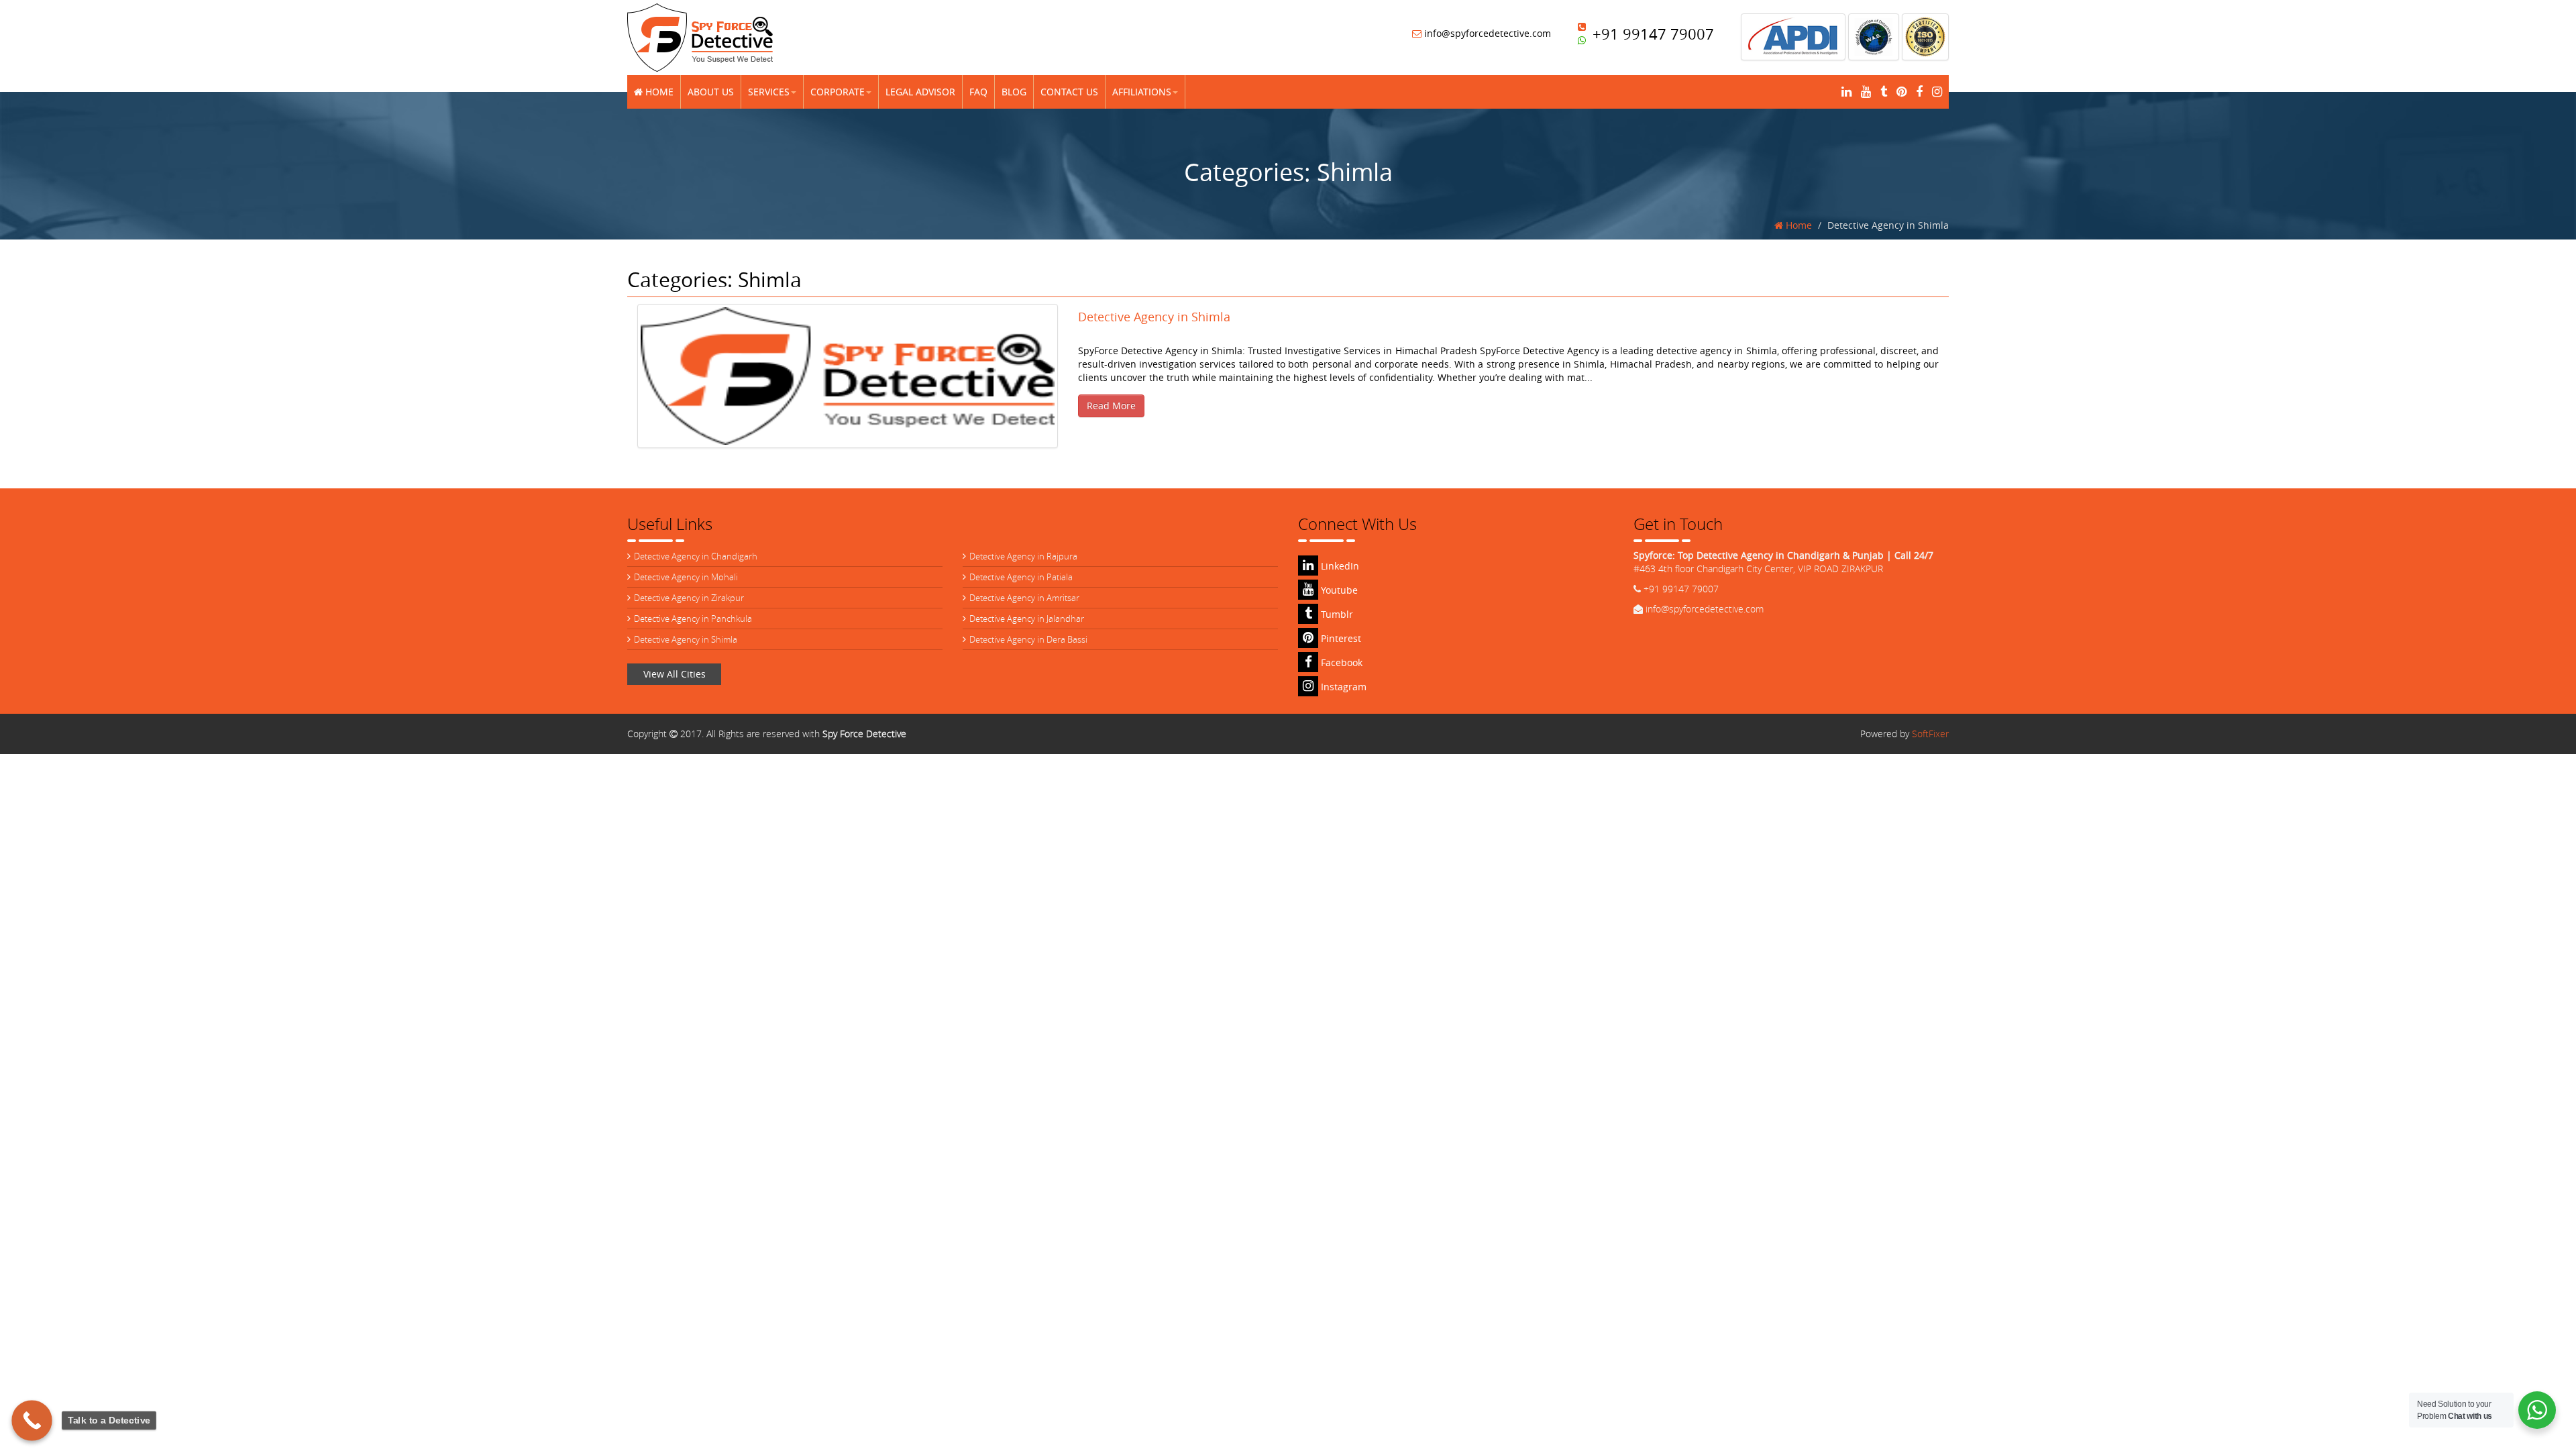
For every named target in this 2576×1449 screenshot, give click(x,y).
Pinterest (1340, 638)
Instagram (1342, 687)
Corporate (838, 92)
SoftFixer (1930, 734)
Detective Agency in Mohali (686, 577)
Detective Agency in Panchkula (693, 619)
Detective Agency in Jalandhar (1027, 619)
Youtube (1338, 590)
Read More (1111, 406)
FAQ (978, 92)
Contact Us (1069, 92)
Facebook (1340, 662)
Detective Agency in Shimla (686, 639)
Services (769, 92)
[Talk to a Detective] (32, 1420)
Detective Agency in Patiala (1021, 577)
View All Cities (675, 674)
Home (658, 92)
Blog (1014, 92)
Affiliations (1142, 92)
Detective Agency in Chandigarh (696, 556)
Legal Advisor (920, 92)
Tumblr (1336, 614)
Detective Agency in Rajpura (1023, 556)
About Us (711, 92)
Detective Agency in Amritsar (1024, 598)
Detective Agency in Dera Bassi (1028, 639)
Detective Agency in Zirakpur (689, 598)
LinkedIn (1339, 566)
